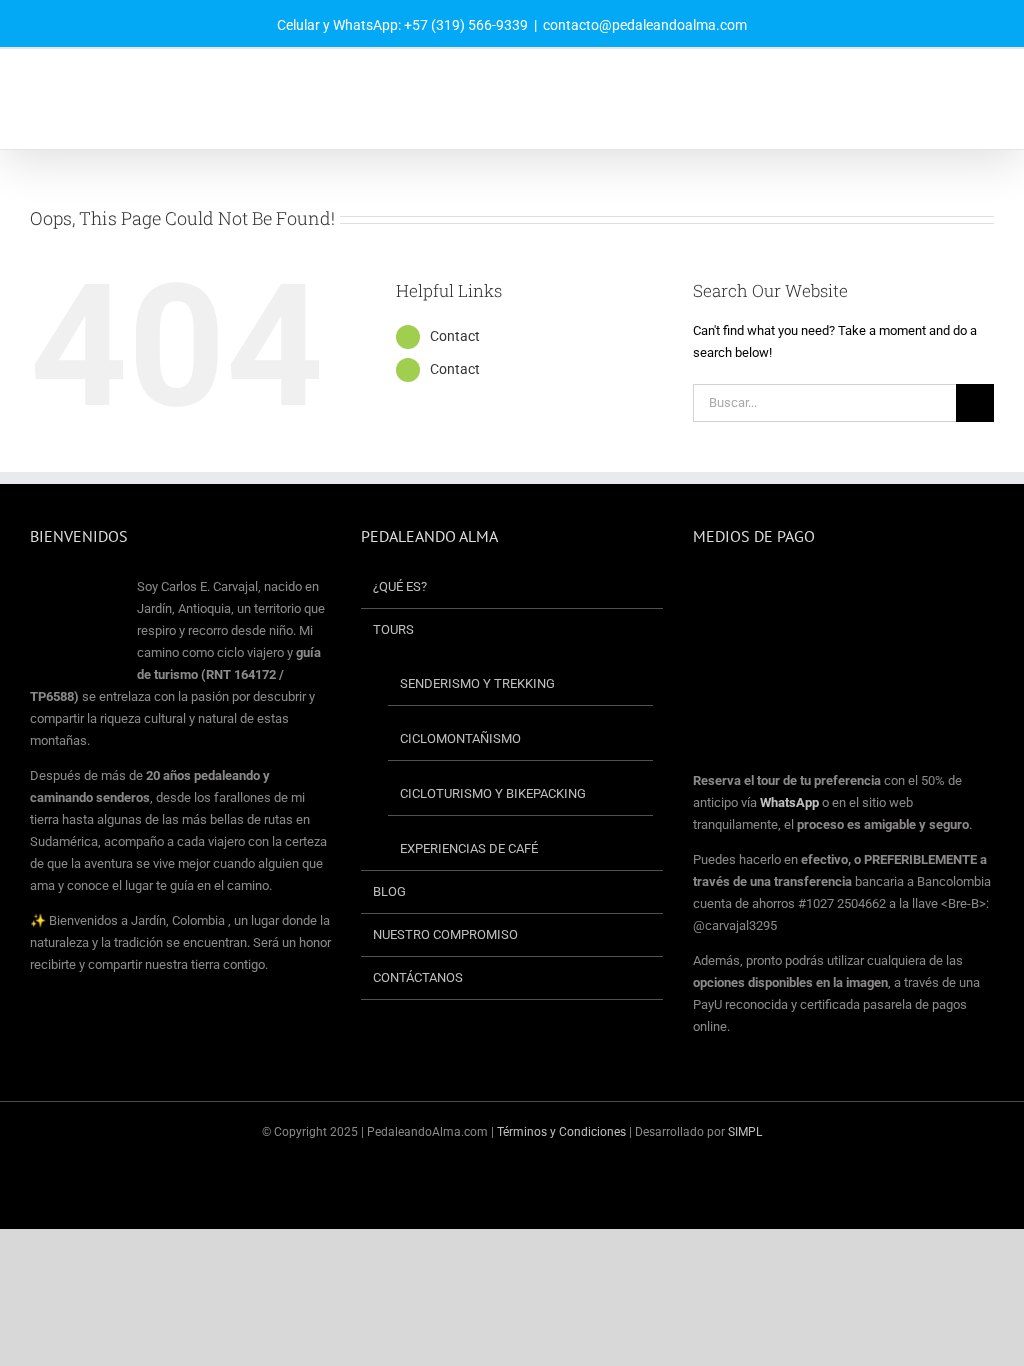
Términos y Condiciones (563, 1132)
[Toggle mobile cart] (950, 84)
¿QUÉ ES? (400, 586)
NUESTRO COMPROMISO (445, 934)
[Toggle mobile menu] (986, 84)
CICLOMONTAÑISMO (460, 738)
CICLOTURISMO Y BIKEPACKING (493, 793)
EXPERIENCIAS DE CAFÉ (469, 848)
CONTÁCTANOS (418, 977)
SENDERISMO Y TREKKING (477, 683)
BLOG (389, 891)
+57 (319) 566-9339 (466, 25)
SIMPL (745, 1132)
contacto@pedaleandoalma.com (645, 25)
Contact (455, 336)
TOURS (393, 629)
